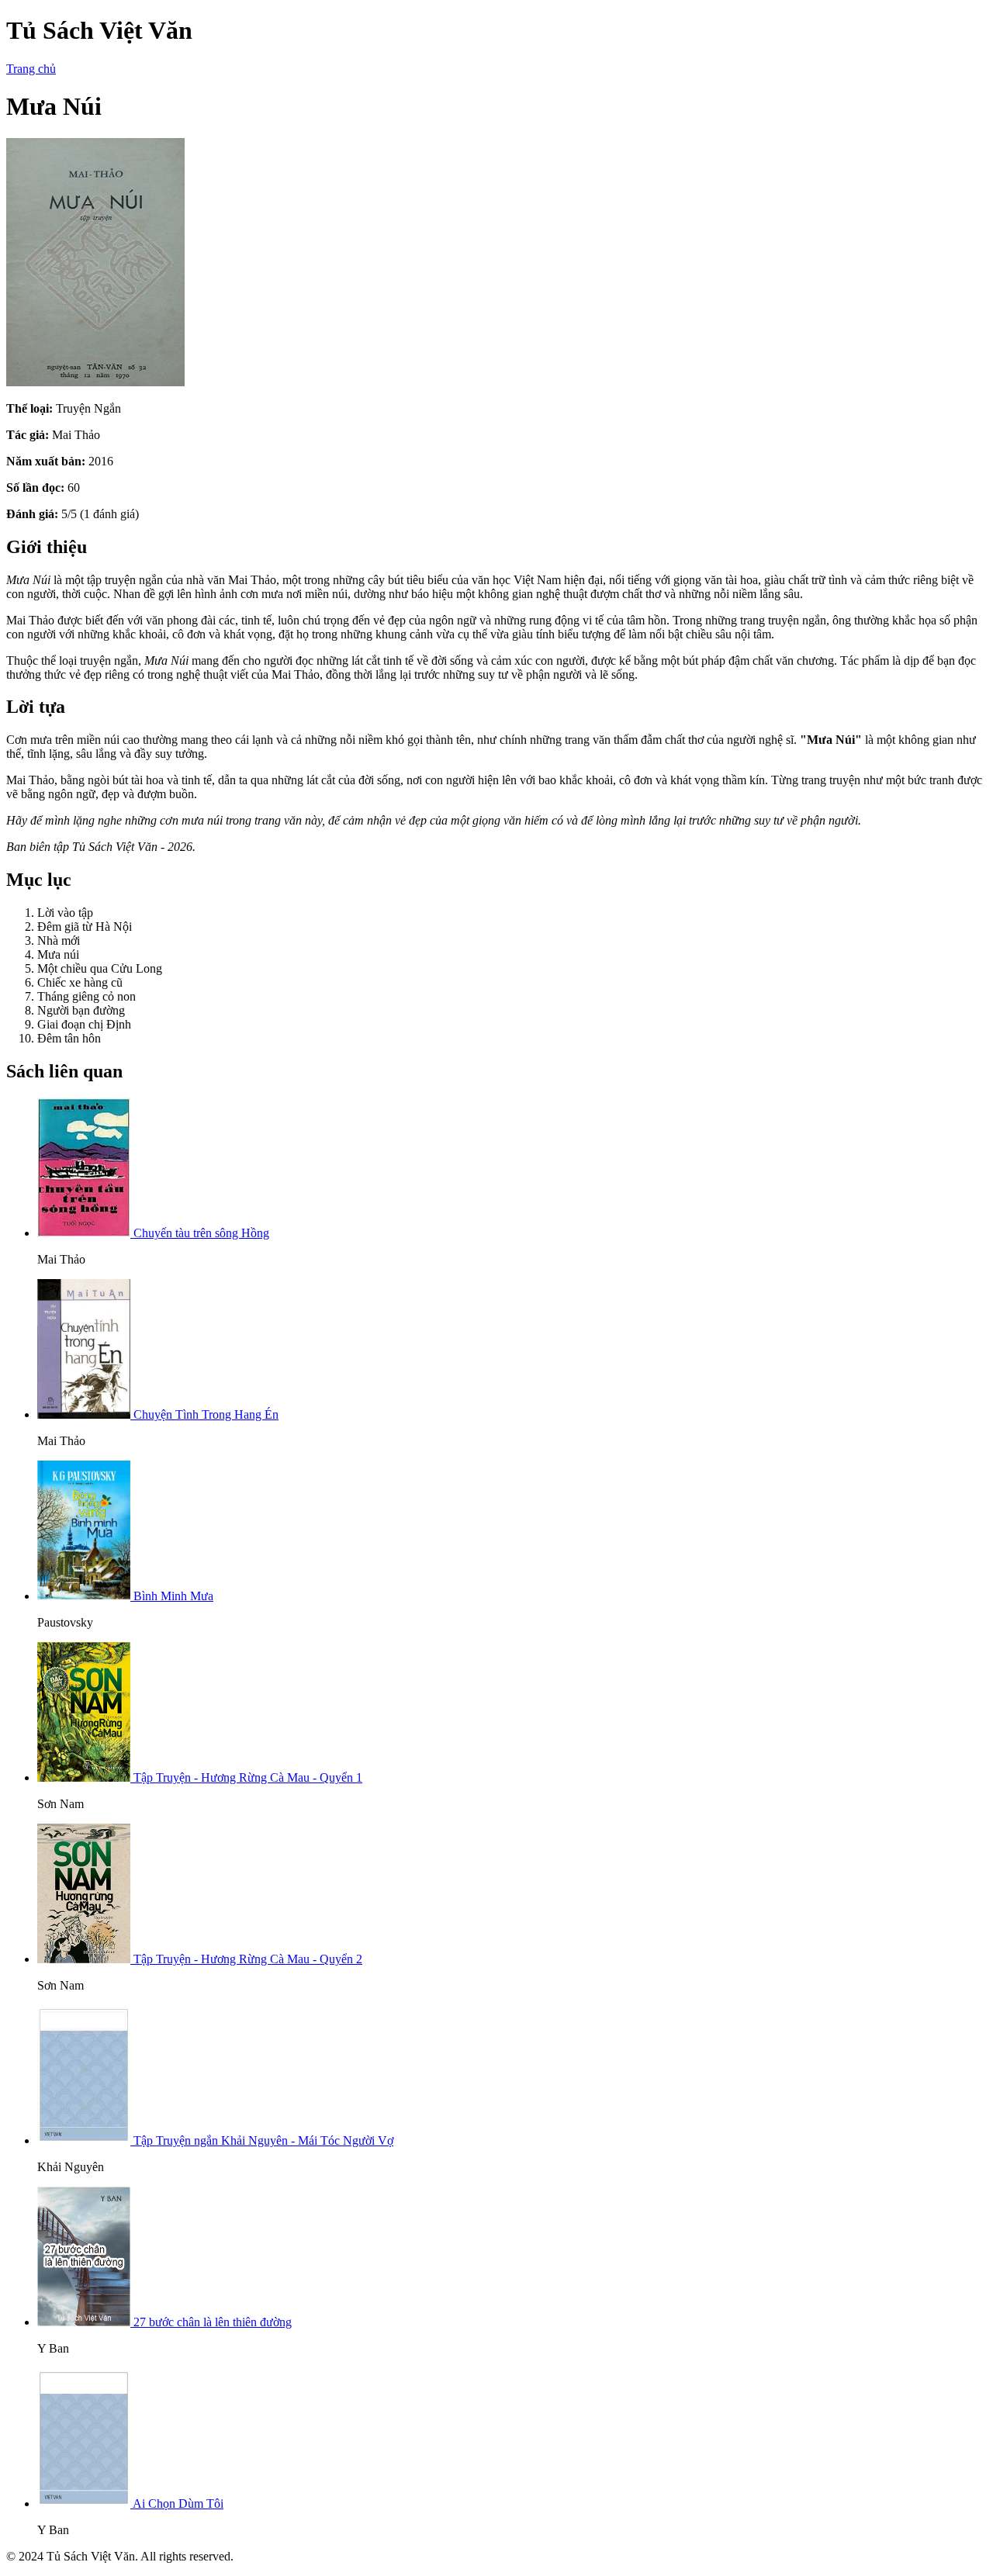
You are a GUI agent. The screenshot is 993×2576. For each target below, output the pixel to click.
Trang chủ (31, 69)
